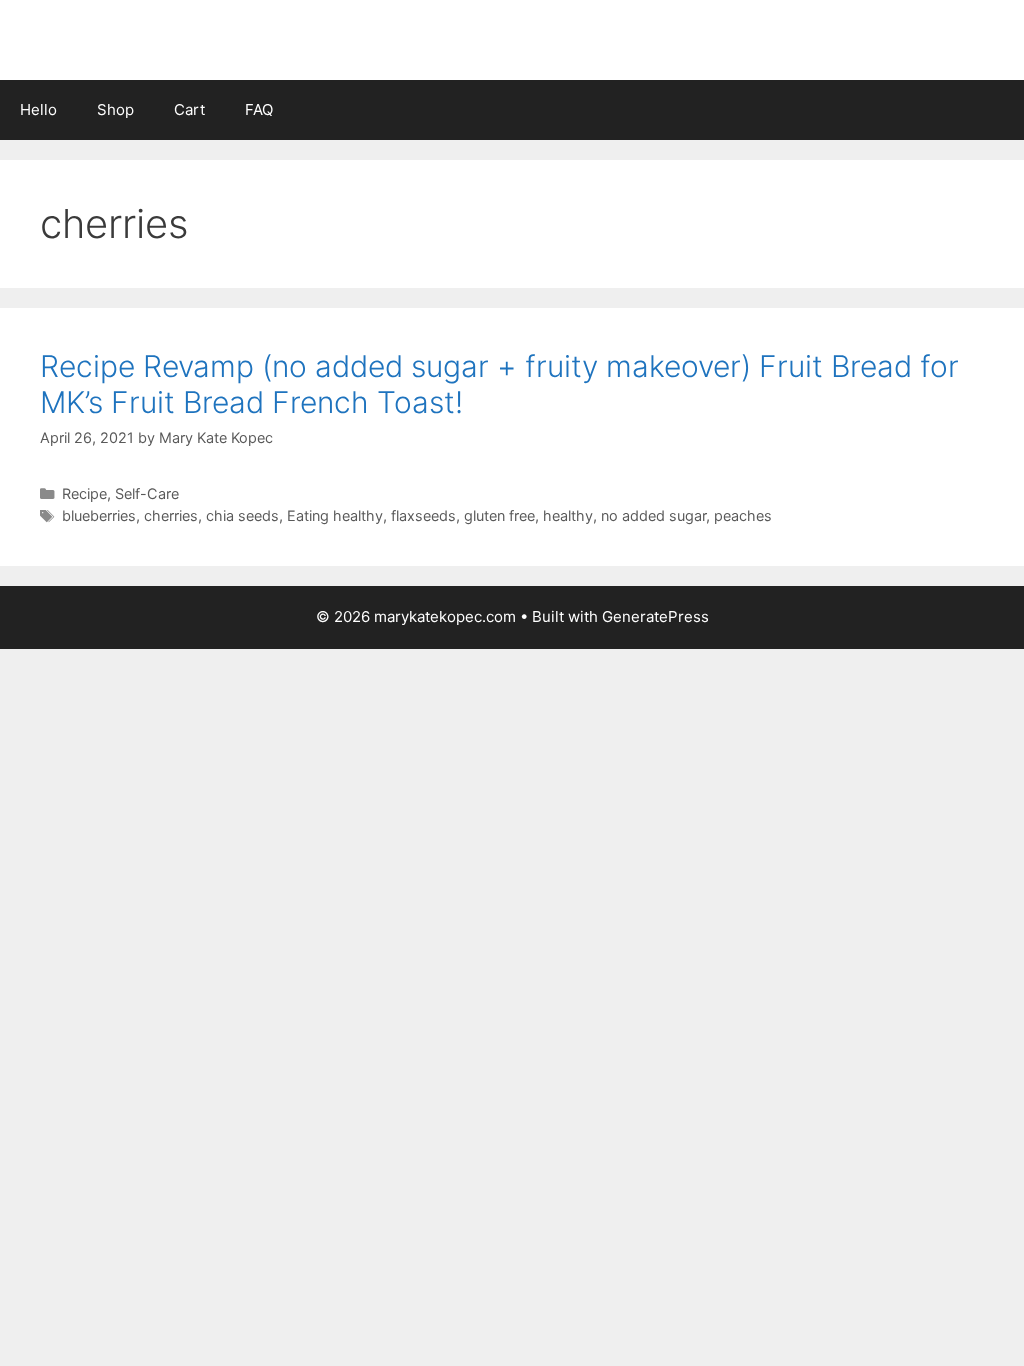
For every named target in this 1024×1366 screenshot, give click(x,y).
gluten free (499, 515)
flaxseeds (423, 515)
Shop (115, 109)
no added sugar (653, 515)
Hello (38, 109)
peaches (743, 515)
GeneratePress (655, 616)
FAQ (259, 109)
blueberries (99, 515)
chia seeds (242, 515)
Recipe (84, 493)
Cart (189, 109)
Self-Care (147, 493)
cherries (171, 515)
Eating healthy (335, 515)
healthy (568, 515)
